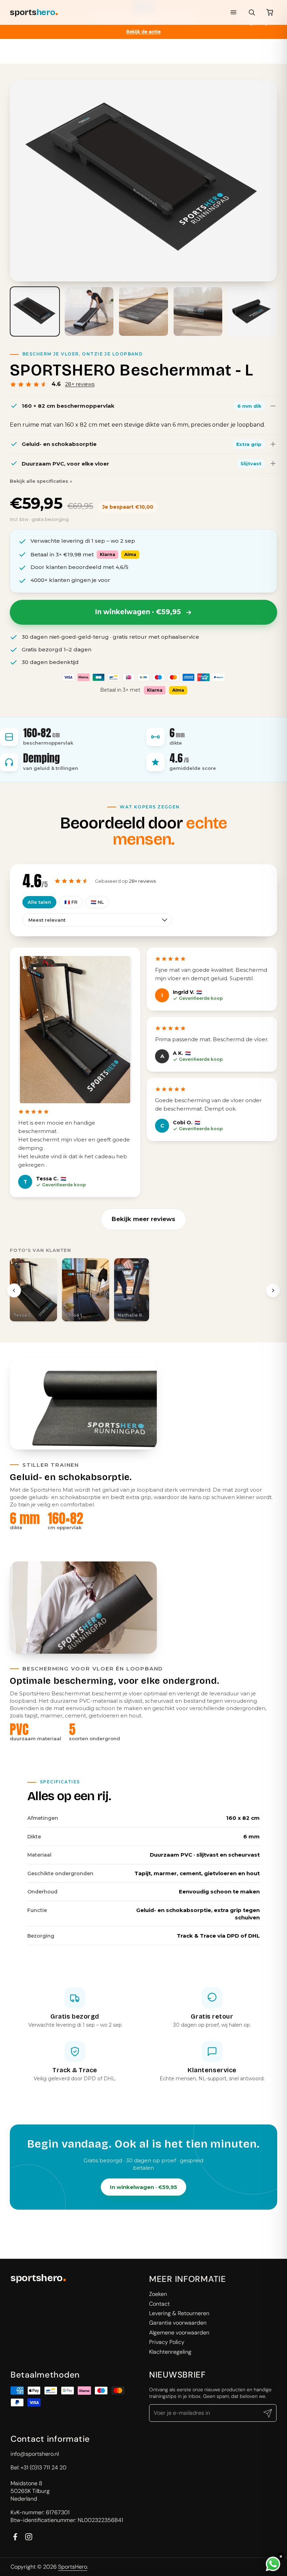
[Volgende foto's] (273, 1290)
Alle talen (39, 902)
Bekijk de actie (143, 32)
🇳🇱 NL (97, 902)
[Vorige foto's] (14, 1290)
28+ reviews (80, 384)
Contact (159, 2304)
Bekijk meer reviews (143, 1219)
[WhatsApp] (273, 2564)
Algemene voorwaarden (179, 2333)
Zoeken (158, 2294)
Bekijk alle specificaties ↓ (41, 481)
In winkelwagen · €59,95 (143, 2187)
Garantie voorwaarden (178, 2323)
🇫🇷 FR (71, 902)
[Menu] (233, 12)
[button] (33, 1290)
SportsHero (73, 2567)
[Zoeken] (252, 12)
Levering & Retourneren (179, 2313)
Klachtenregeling (170, 2352)
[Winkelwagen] (270, 12)
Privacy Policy (167, 2342)
